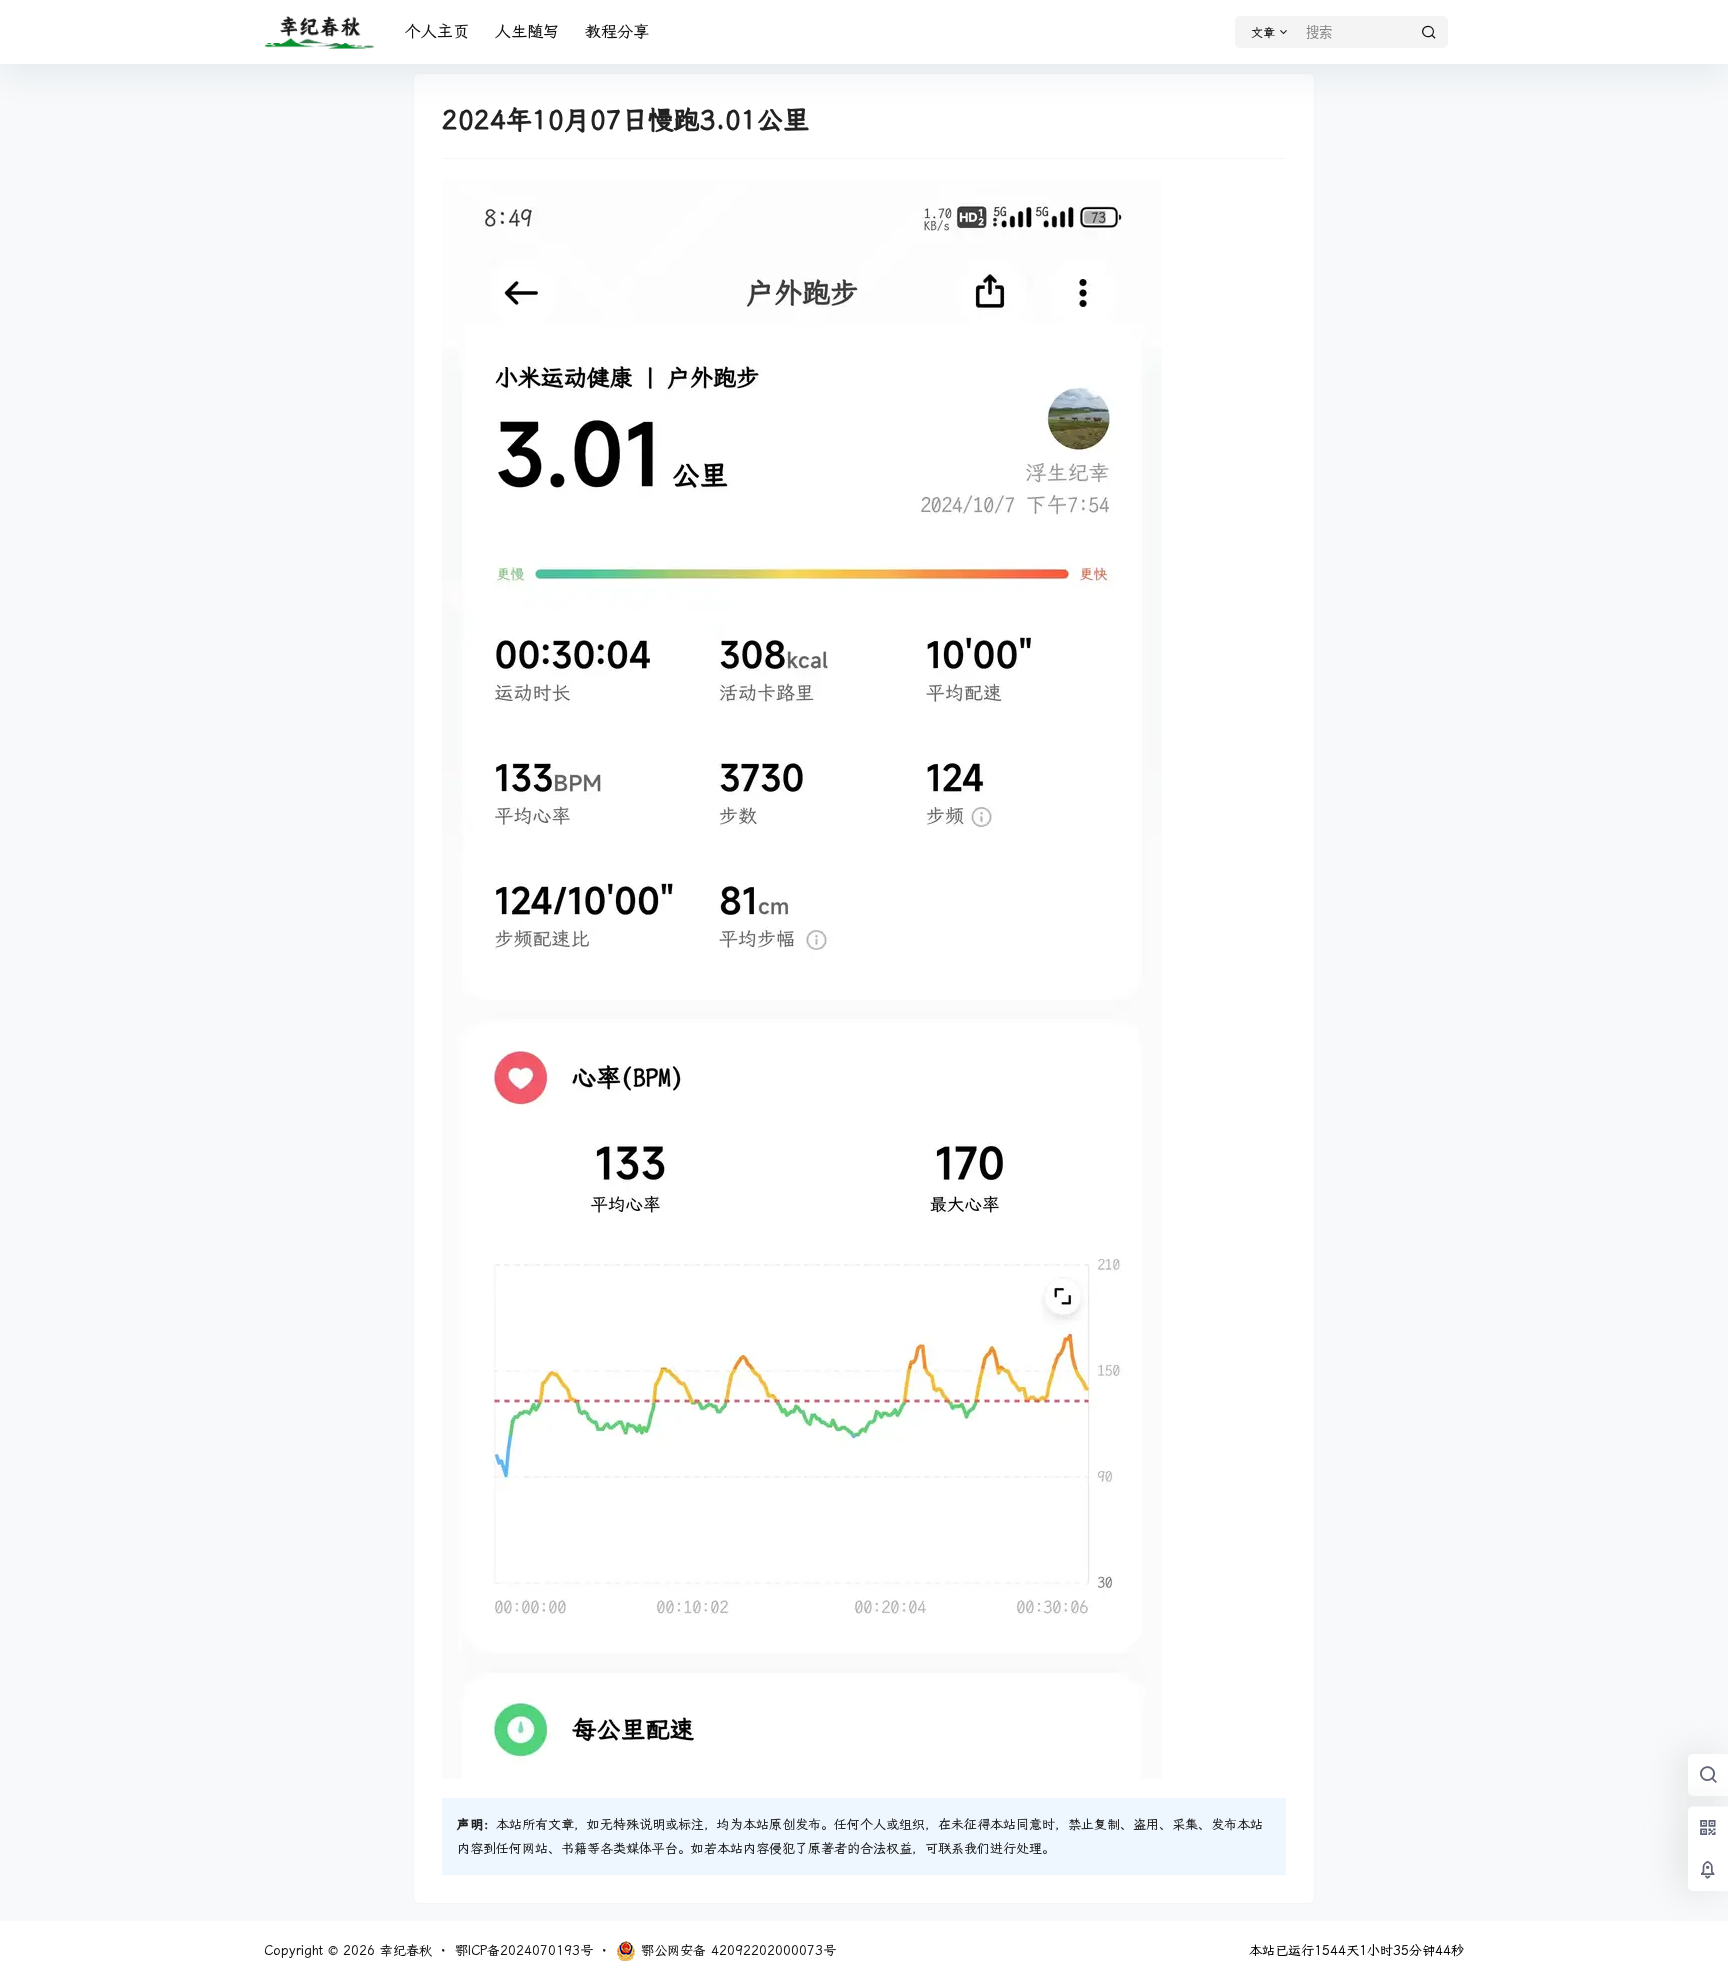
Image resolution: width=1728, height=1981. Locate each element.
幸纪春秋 (403, 1950)
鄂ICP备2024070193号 (524, 1950)
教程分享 (617, 31)
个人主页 (437, 31)
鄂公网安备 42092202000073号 (738, 1950)
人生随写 (527, 31)
